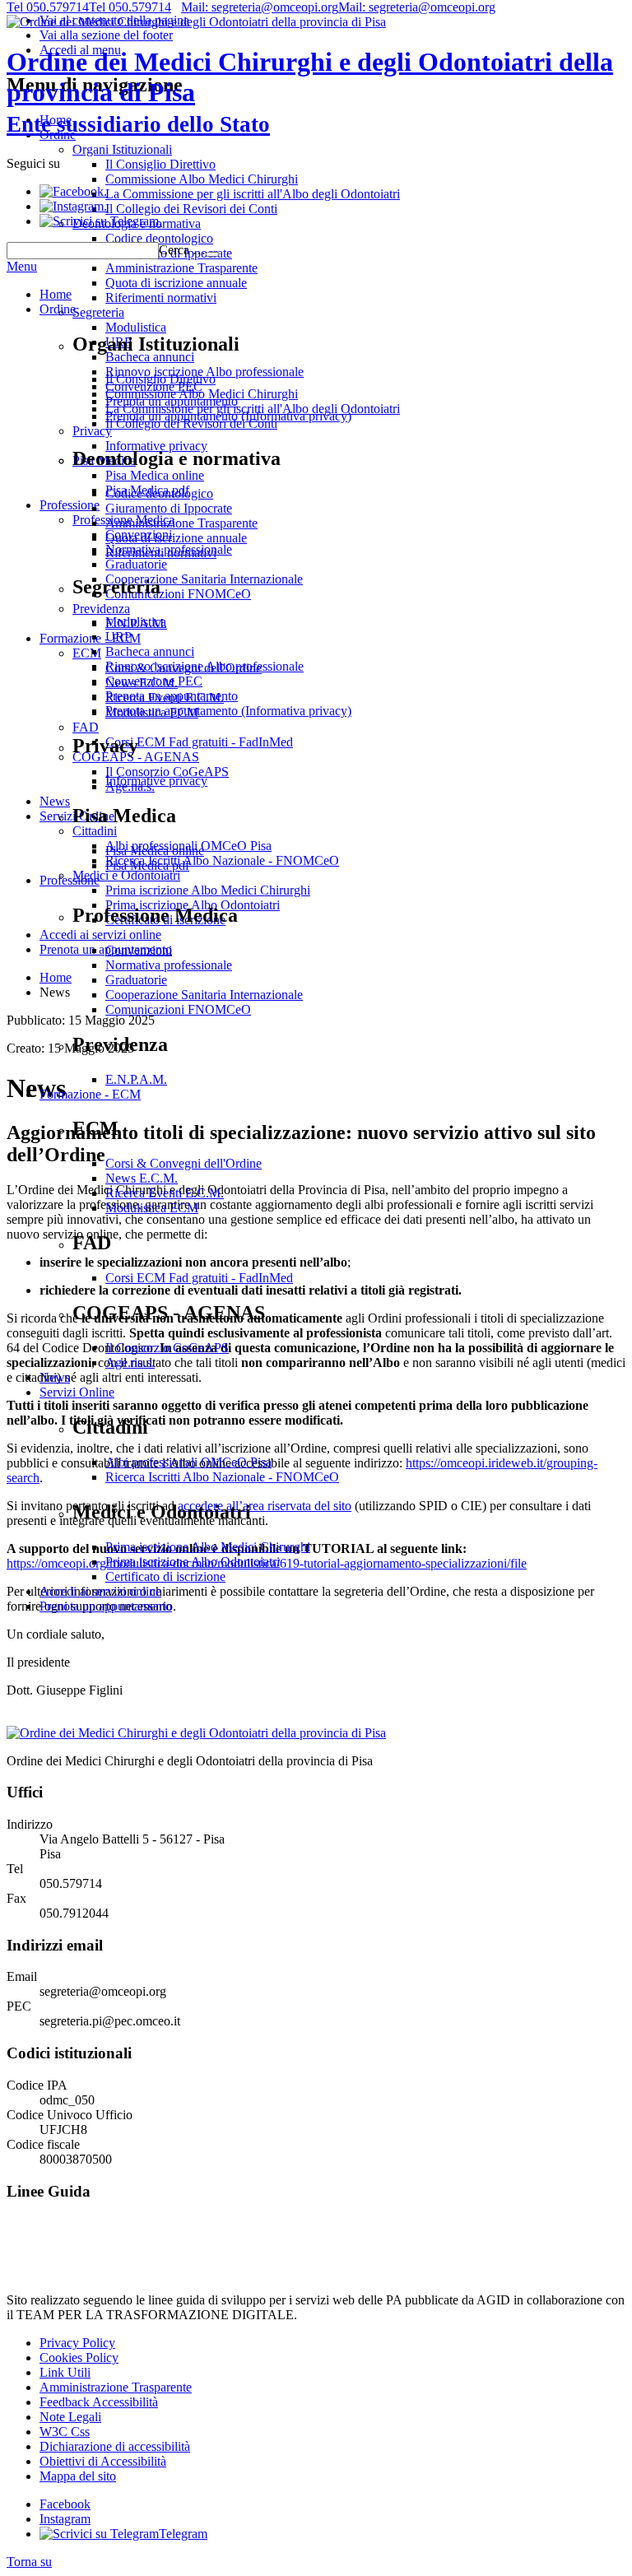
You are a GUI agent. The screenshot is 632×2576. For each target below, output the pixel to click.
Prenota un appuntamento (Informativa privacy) (228, 711)
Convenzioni (139, 950)
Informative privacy (156, 781)
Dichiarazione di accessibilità (115, 2446)
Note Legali (70, 2417)
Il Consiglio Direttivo (160, 379)
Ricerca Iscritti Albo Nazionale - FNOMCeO (222, 1477)
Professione (70, 880)
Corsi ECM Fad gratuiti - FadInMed (199, 1278)
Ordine (58, 309)
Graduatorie (136, 980)
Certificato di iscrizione (165, 1576)
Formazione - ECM (90, 1094)
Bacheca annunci (150, 651)
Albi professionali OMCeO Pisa (188, 1462)
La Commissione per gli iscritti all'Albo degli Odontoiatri (253, 409)
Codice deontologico (159, 493)
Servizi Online (77, 1392)
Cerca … (182, 250)
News (55, 1377)
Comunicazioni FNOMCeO (178, 1009)
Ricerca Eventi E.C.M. (165, 1193)
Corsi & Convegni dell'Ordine (184, 1163)
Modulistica (136, 622)
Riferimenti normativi (161, 553)
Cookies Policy (79, 2357)
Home (56, 294)
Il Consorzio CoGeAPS (167, 1348)
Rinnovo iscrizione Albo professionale (204, 666)
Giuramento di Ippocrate (169, 508)
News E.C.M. (142, 1178)
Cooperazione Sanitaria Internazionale (204, 995)
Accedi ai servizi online (100, 1591)
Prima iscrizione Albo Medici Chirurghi (208, 1547)
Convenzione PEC (154, 681)
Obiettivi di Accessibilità (103, 2461)
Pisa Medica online (155, 851)
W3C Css (65, 2432)
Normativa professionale (169, 965)
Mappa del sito (78, 2476)
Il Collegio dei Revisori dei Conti (191, 423)
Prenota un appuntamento (172, 696)
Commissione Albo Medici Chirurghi (202, 394)
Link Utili (65, 2372)
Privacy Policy (77, 2343)
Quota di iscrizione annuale (176, 538)
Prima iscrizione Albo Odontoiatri (193, 1562)
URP (118, 637)
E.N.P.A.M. (136, 1079)
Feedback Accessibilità (99, 2402)
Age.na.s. (130, 1362)
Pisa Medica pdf (147, 865)
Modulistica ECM (152, 1208)
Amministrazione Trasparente (181, 523)
